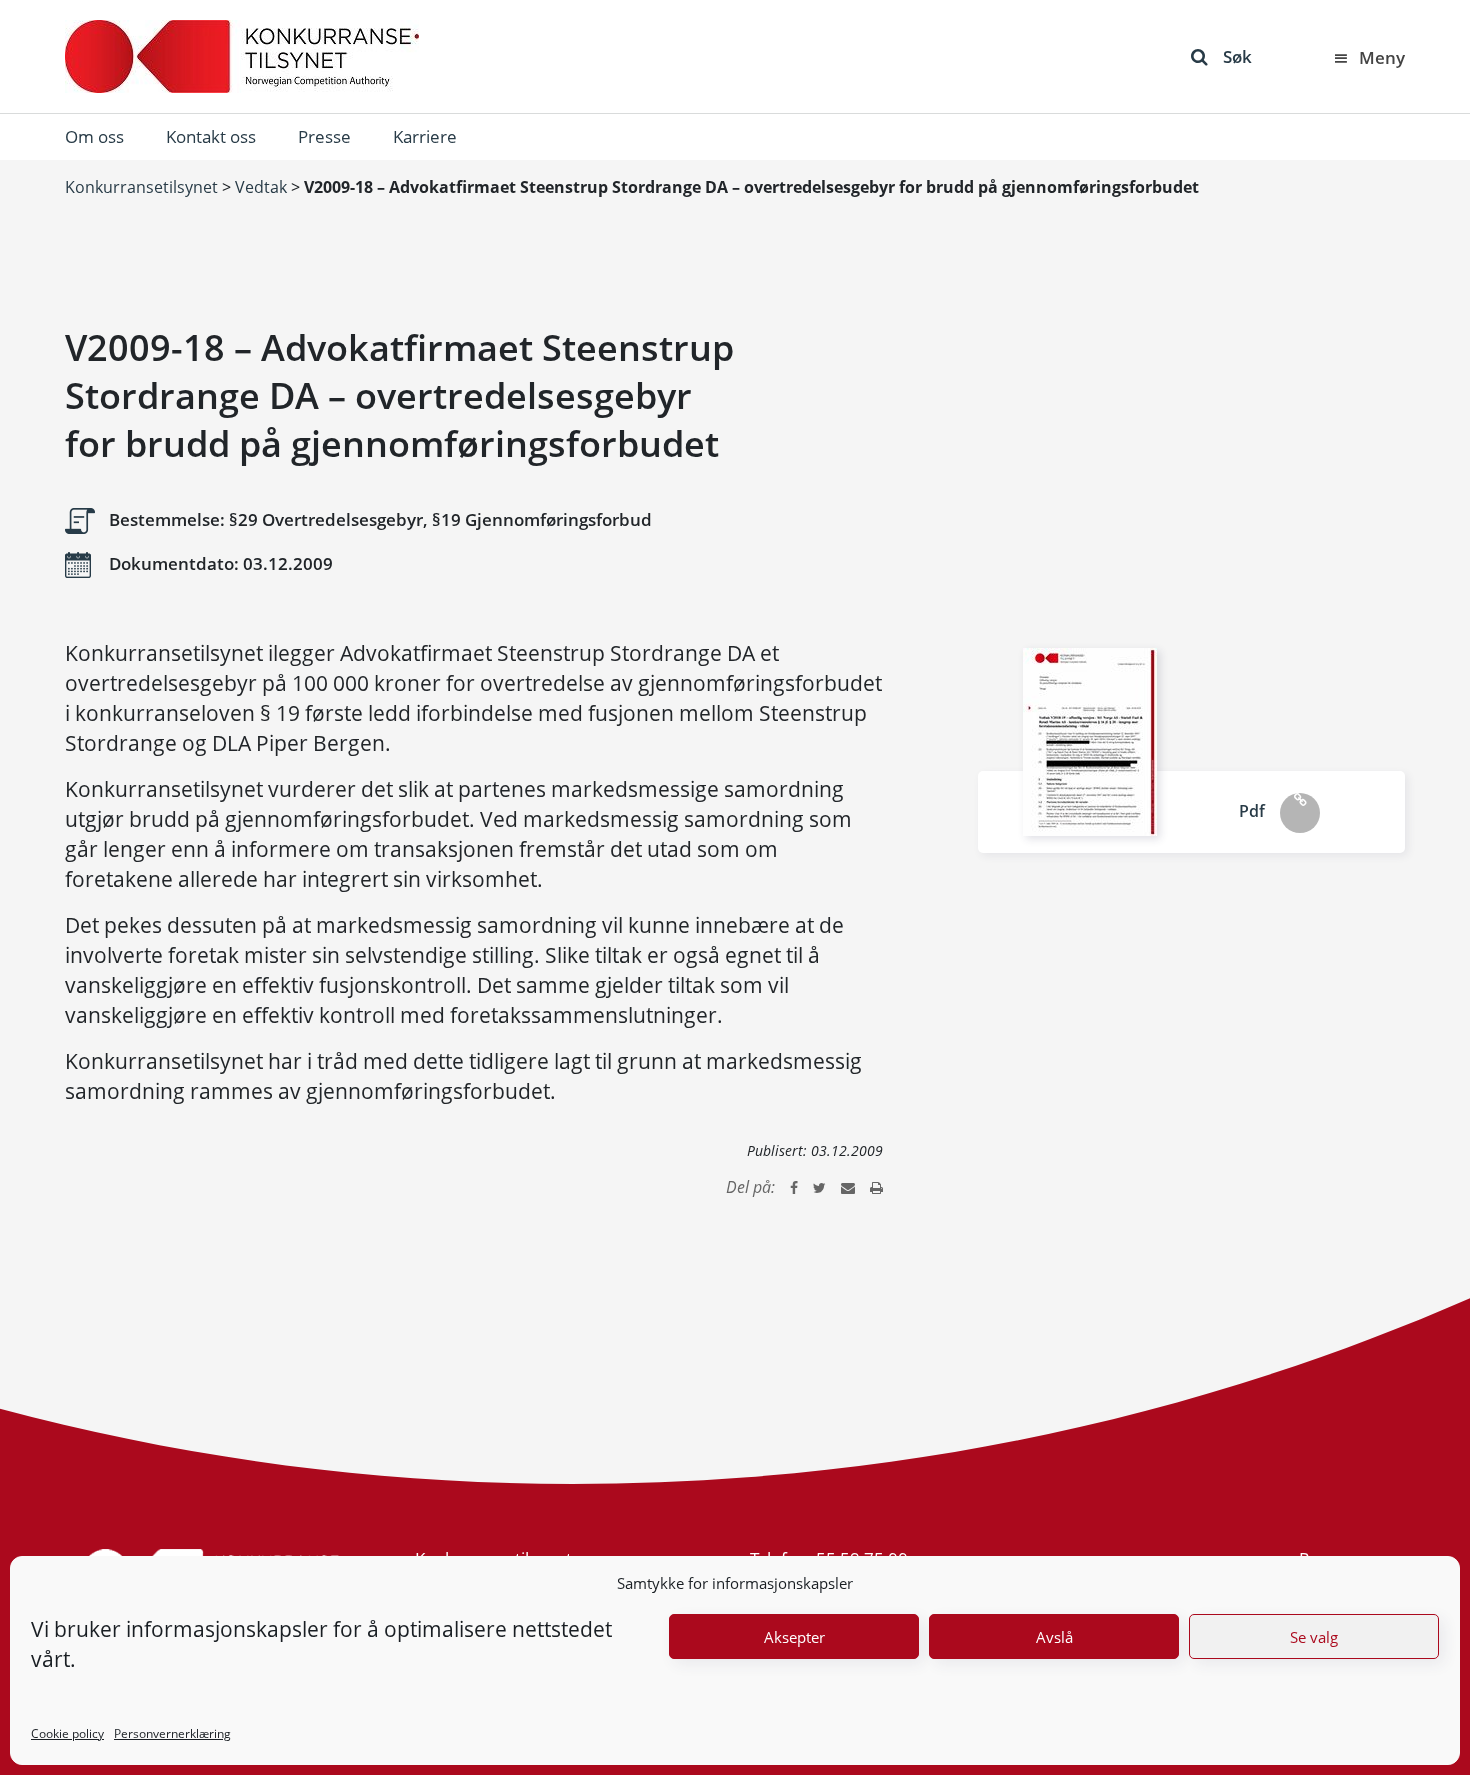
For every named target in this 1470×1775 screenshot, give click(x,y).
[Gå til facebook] (794, 1187)
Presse (324, 136)
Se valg (1314, 1637)
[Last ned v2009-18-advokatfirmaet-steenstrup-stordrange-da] (1090, 742)
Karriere (425, 136)
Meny (1382, 57)
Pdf (1252, 811)
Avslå (1054, 1637)
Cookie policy (67, 1733)
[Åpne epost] (848, 1187)
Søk (1237, 56)
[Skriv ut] (876, 1187)
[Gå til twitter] (819, 1187)
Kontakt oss (211, 136)
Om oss (94, 136)
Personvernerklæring (172, 1733)
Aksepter (794, 1637)
